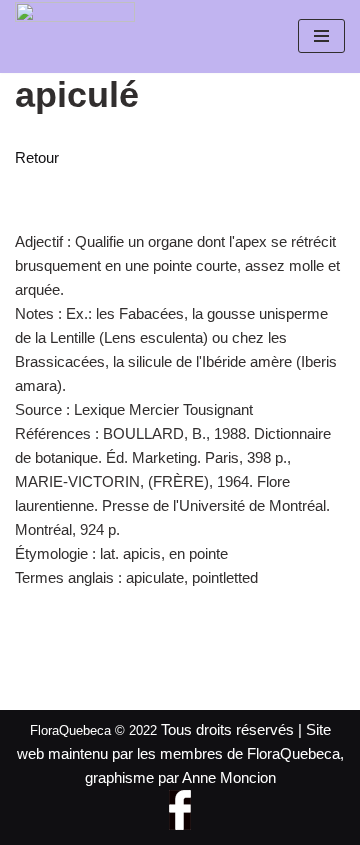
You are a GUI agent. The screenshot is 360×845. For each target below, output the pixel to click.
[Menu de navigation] (321, 36)
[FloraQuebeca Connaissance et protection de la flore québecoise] (75, 30)
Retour (37, 157)
